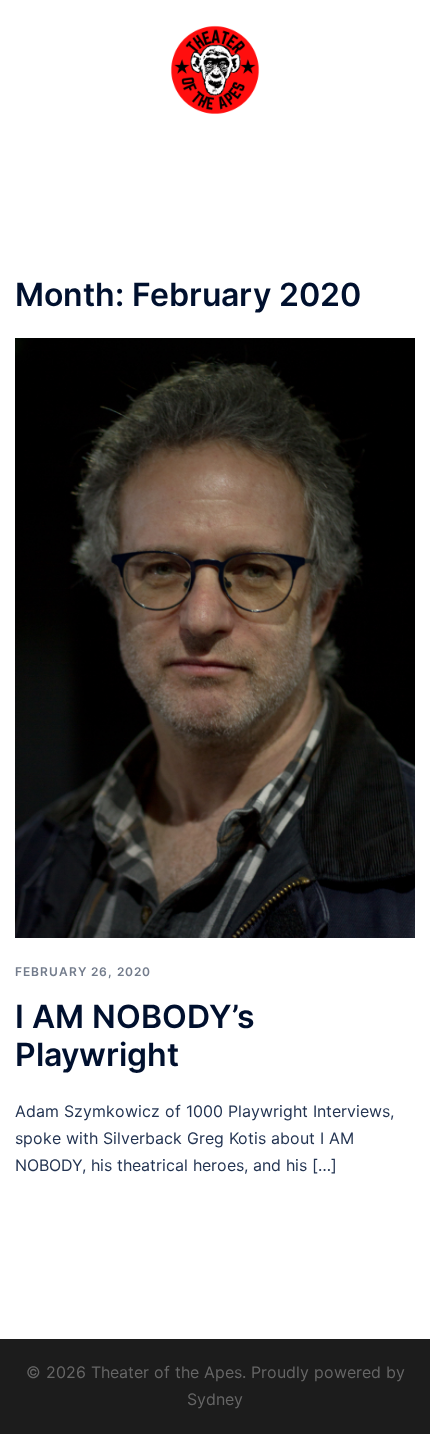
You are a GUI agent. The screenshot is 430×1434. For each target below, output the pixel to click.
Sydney (215, 1399)
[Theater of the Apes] (215, 68)
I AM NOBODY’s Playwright (135, 1035)
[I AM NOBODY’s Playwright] (215, 637)
